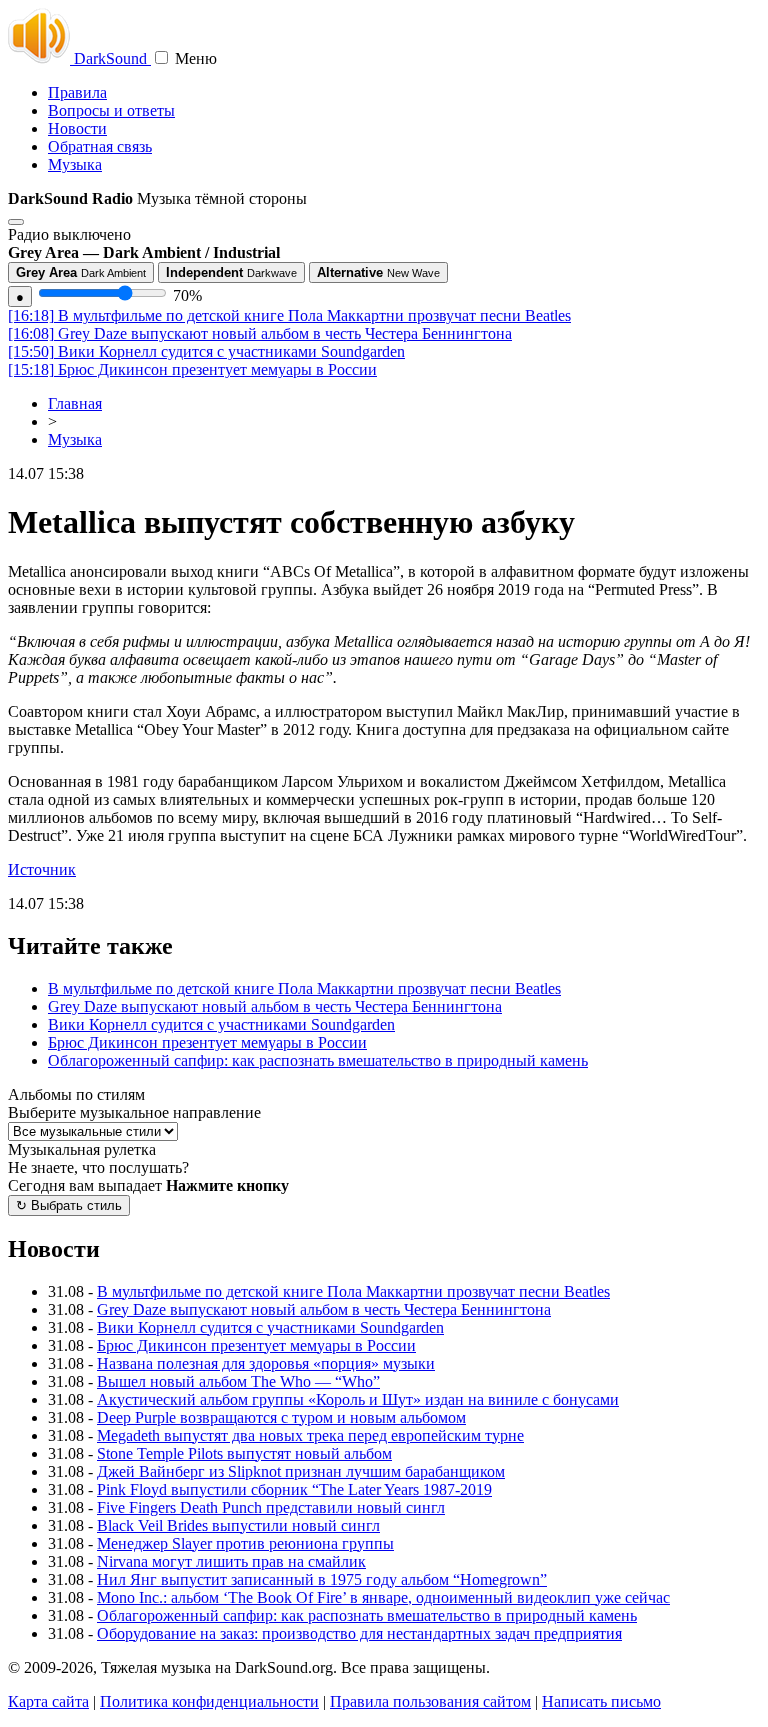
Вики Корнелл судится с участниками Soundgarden (206, 351)
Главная (75, 403)
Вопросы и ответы (111, 110)
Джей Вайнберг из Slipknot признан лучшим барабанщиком (301, 1471)
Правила (77, 92)
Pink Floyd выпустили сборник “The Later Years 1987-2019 (294, 1489)
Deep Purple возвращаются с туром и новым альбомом (281, 1417)
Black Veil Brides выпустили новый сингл (238, 1525)
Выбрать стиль (69, 1205)
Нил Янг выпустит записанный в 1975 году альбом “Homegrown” (322, 1579)
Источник (42, 869)
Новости (77, 128)
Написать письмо (601, 1701)
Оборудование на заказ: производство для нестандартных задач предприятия (359, 1633)
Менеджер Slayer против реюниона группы (245, 1543)
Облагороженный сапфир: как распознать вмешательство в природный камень (318, 1060)
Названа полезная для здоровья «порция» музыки (266, 1363)
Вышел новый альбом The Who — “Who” (238, 1381)
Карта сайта (48, 1701)
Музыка (75, 164)
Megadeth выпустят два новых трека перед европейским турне (310, 1435)
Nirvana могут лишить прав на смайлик (231, 1561)
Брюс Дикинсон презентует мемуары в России (192, 369)
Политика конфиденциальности (209, 1701)
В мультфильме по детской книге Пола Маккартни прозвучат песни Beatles (289, 315)
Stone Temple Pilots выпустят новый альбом (244, 1453)
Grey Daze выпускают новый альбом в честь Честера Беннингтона (260, 333)
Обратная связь (100, 146)
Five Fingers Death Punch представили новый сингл (271, 1507)
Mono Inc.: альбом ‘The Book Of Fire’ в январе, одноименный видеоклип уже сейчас (383, 1597)
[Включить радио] (16, 222)
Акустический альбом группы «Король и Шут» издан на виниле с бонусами (358, 1399)
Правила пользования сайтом (430, 1701)
